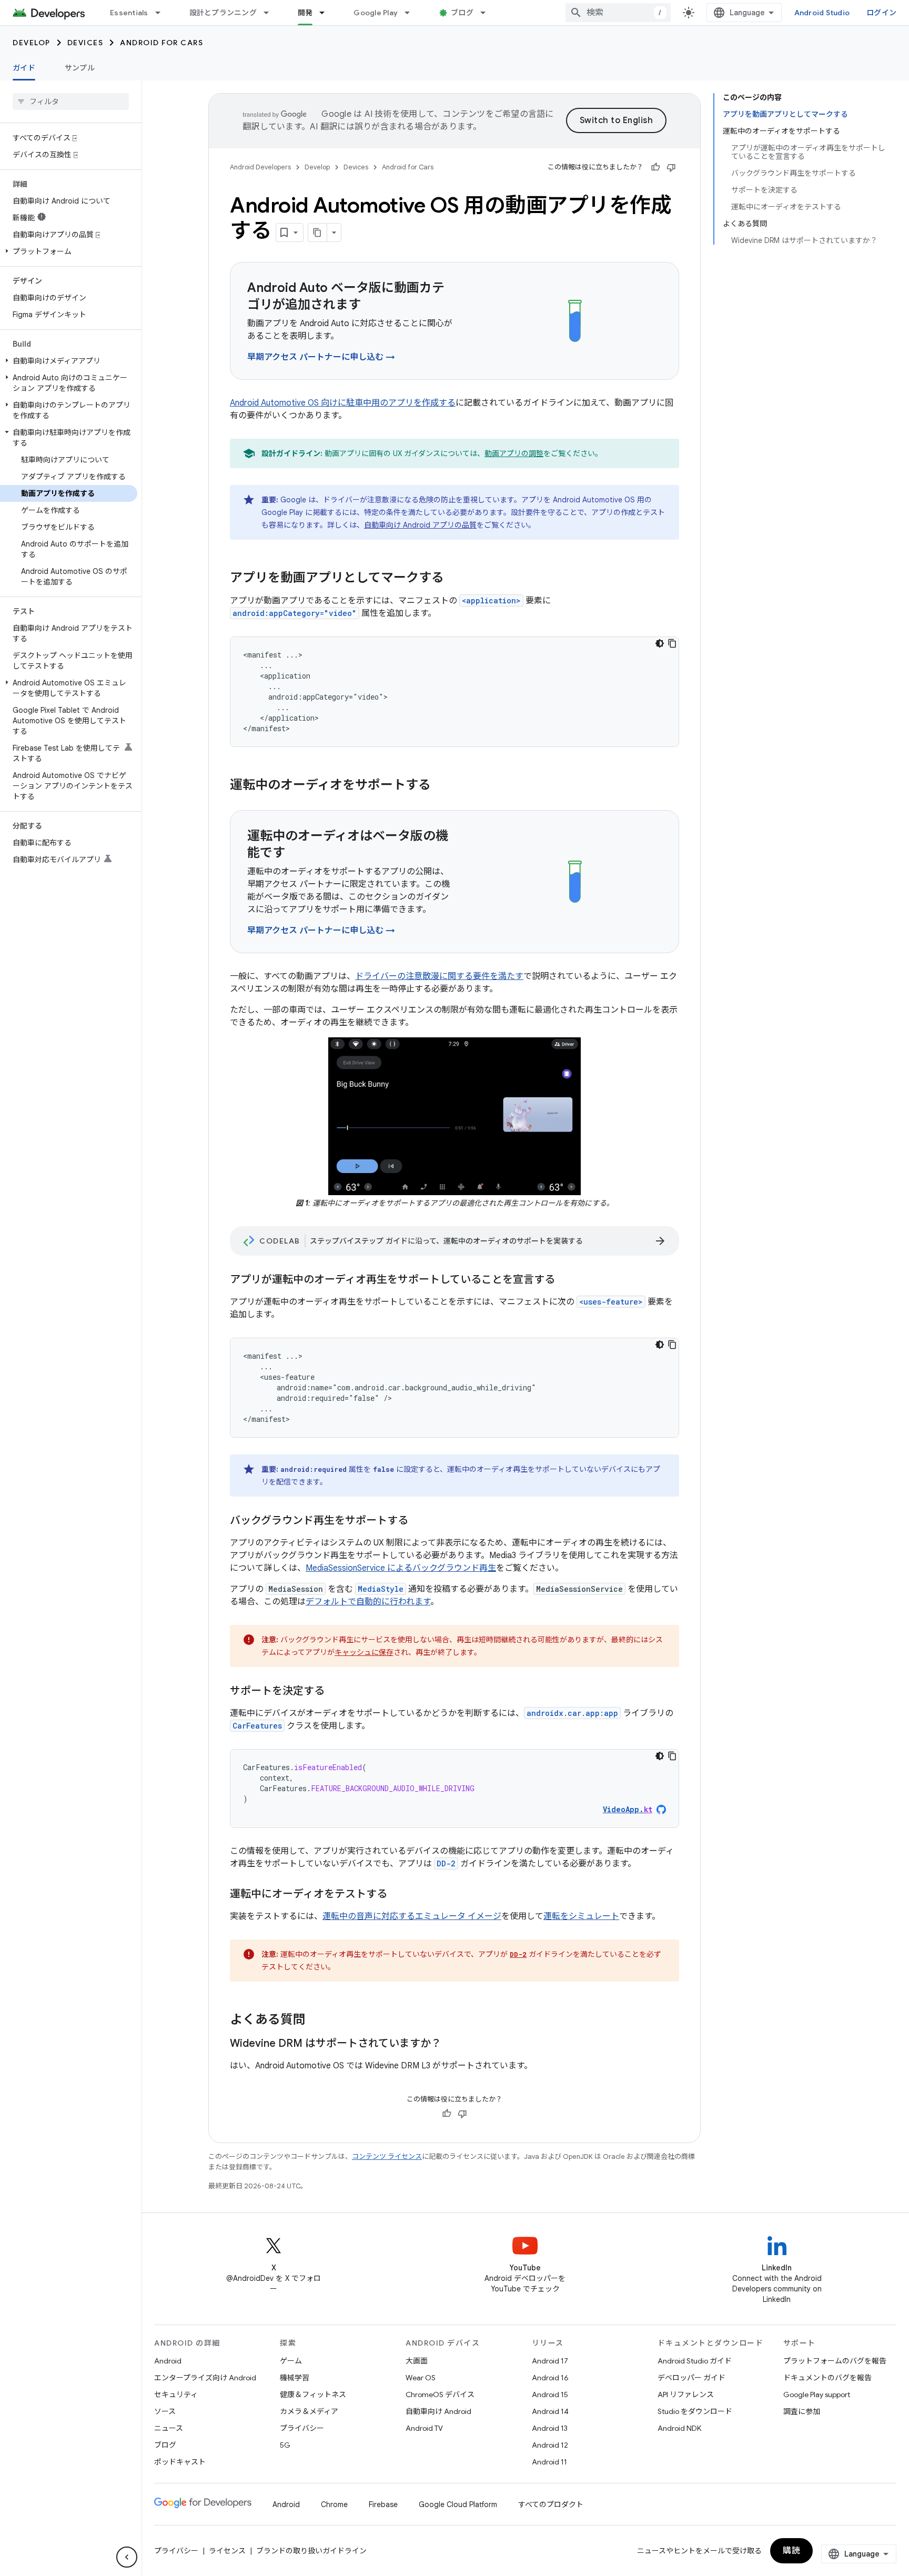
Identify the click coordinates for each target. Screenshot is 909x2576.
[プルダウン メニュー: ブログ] (488, 13)
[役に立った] (655, 167)
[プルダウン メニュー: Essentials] (163, 13)
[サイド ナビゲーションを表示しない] (127, 2557)
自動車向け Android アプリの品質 (420, 525)
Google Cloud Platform (458, 2504)
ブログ (462, 13)
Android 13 (550, 2428)
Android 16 (550, 2378)
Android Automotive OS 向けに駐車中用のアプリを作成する (343, 403)
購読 (791, 2551)
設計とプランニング (223, 13)
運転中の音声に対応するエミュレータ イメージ (412, 1916)
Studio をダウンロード (695, 2411)
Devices (85, 43)
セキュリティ (176, 2395)
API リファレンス (686, 2395)
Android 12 (550, 2445)
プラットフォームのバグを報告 (835, 2361)
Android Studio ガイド (695, 2361)
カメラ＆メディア (309, 2411)
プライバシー (302, 2428)
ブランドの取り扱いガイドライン (311, 2551)
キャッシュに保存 (364, 1652)
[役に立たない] (671, 167)
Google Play (376, 13)
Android (168, 2361)
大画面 (417, 2361)
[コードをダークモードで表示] (660, 643)
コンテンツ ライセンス (387, 2156)
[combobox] (618, 13)
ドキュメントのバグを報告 (827, 2378)
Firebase (383, 2504)
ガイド (24, 68)
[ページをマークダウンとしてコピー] (318, 233)
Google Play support (817, 2395)
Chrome (334, 2504)
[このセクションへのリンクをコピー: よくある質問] (316, 2021)
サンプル (80, 68)
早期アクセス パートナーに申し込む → (321, 357)
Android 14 (550, 2411)
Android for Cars (161, 43)
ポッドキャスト (180, 2462)
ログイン (881, 13)
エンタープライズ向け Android (205, 2378)
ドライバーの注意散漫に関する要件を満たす (439, 976)
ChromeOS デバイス (440, 2395)
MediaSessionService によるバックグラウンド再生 (401, 1568)
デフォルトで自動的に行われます (368, 1602)
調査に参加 (802, 2411)
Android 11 (549, 2462)
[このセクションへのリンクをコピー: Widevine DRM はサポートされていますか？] (452, 2044)
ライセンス (227, 2551)
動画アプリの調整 (514, 453)
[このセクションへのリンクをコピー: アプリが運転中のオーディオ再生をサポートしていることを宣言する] (565, 1280)
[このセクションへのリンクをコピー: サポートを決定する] (335, 1692)
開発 (305, 13)
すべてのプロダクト (551, 2504)
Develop (32, 43)
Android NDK (679, 2428)
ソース (165, 2411)
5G (285, 2445)
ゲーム (291, 2361)
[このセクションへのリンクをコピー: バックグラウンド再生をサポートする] (419, 1521)
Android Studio (822, 13)
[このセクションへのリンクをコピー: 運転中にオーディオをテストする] (398, 1895)
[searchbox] (71, 102)
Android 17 (550, 2361)
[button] (69, 251)
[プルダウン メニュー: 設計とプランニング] (271, 13)
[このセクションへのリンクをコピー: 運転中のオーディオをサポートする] (441, 786)
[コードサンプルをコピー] (672, 643)
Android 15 (550, 2395)
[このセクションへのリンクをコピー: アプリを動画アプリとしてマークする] (454, 579)
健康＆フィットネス (313, 2395)
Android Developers (260, 167)
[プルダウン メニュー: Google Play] (412, 13)
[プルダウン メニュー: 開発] (327, 13)
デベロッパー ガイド (691, 2378)
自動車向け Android (438, 2411)
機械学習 (295, 2378)
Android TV (424, 2428)
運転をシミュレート (581, 1916)
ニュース (169, 2428)
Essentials (129, 13)
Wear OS (421, 2378)
